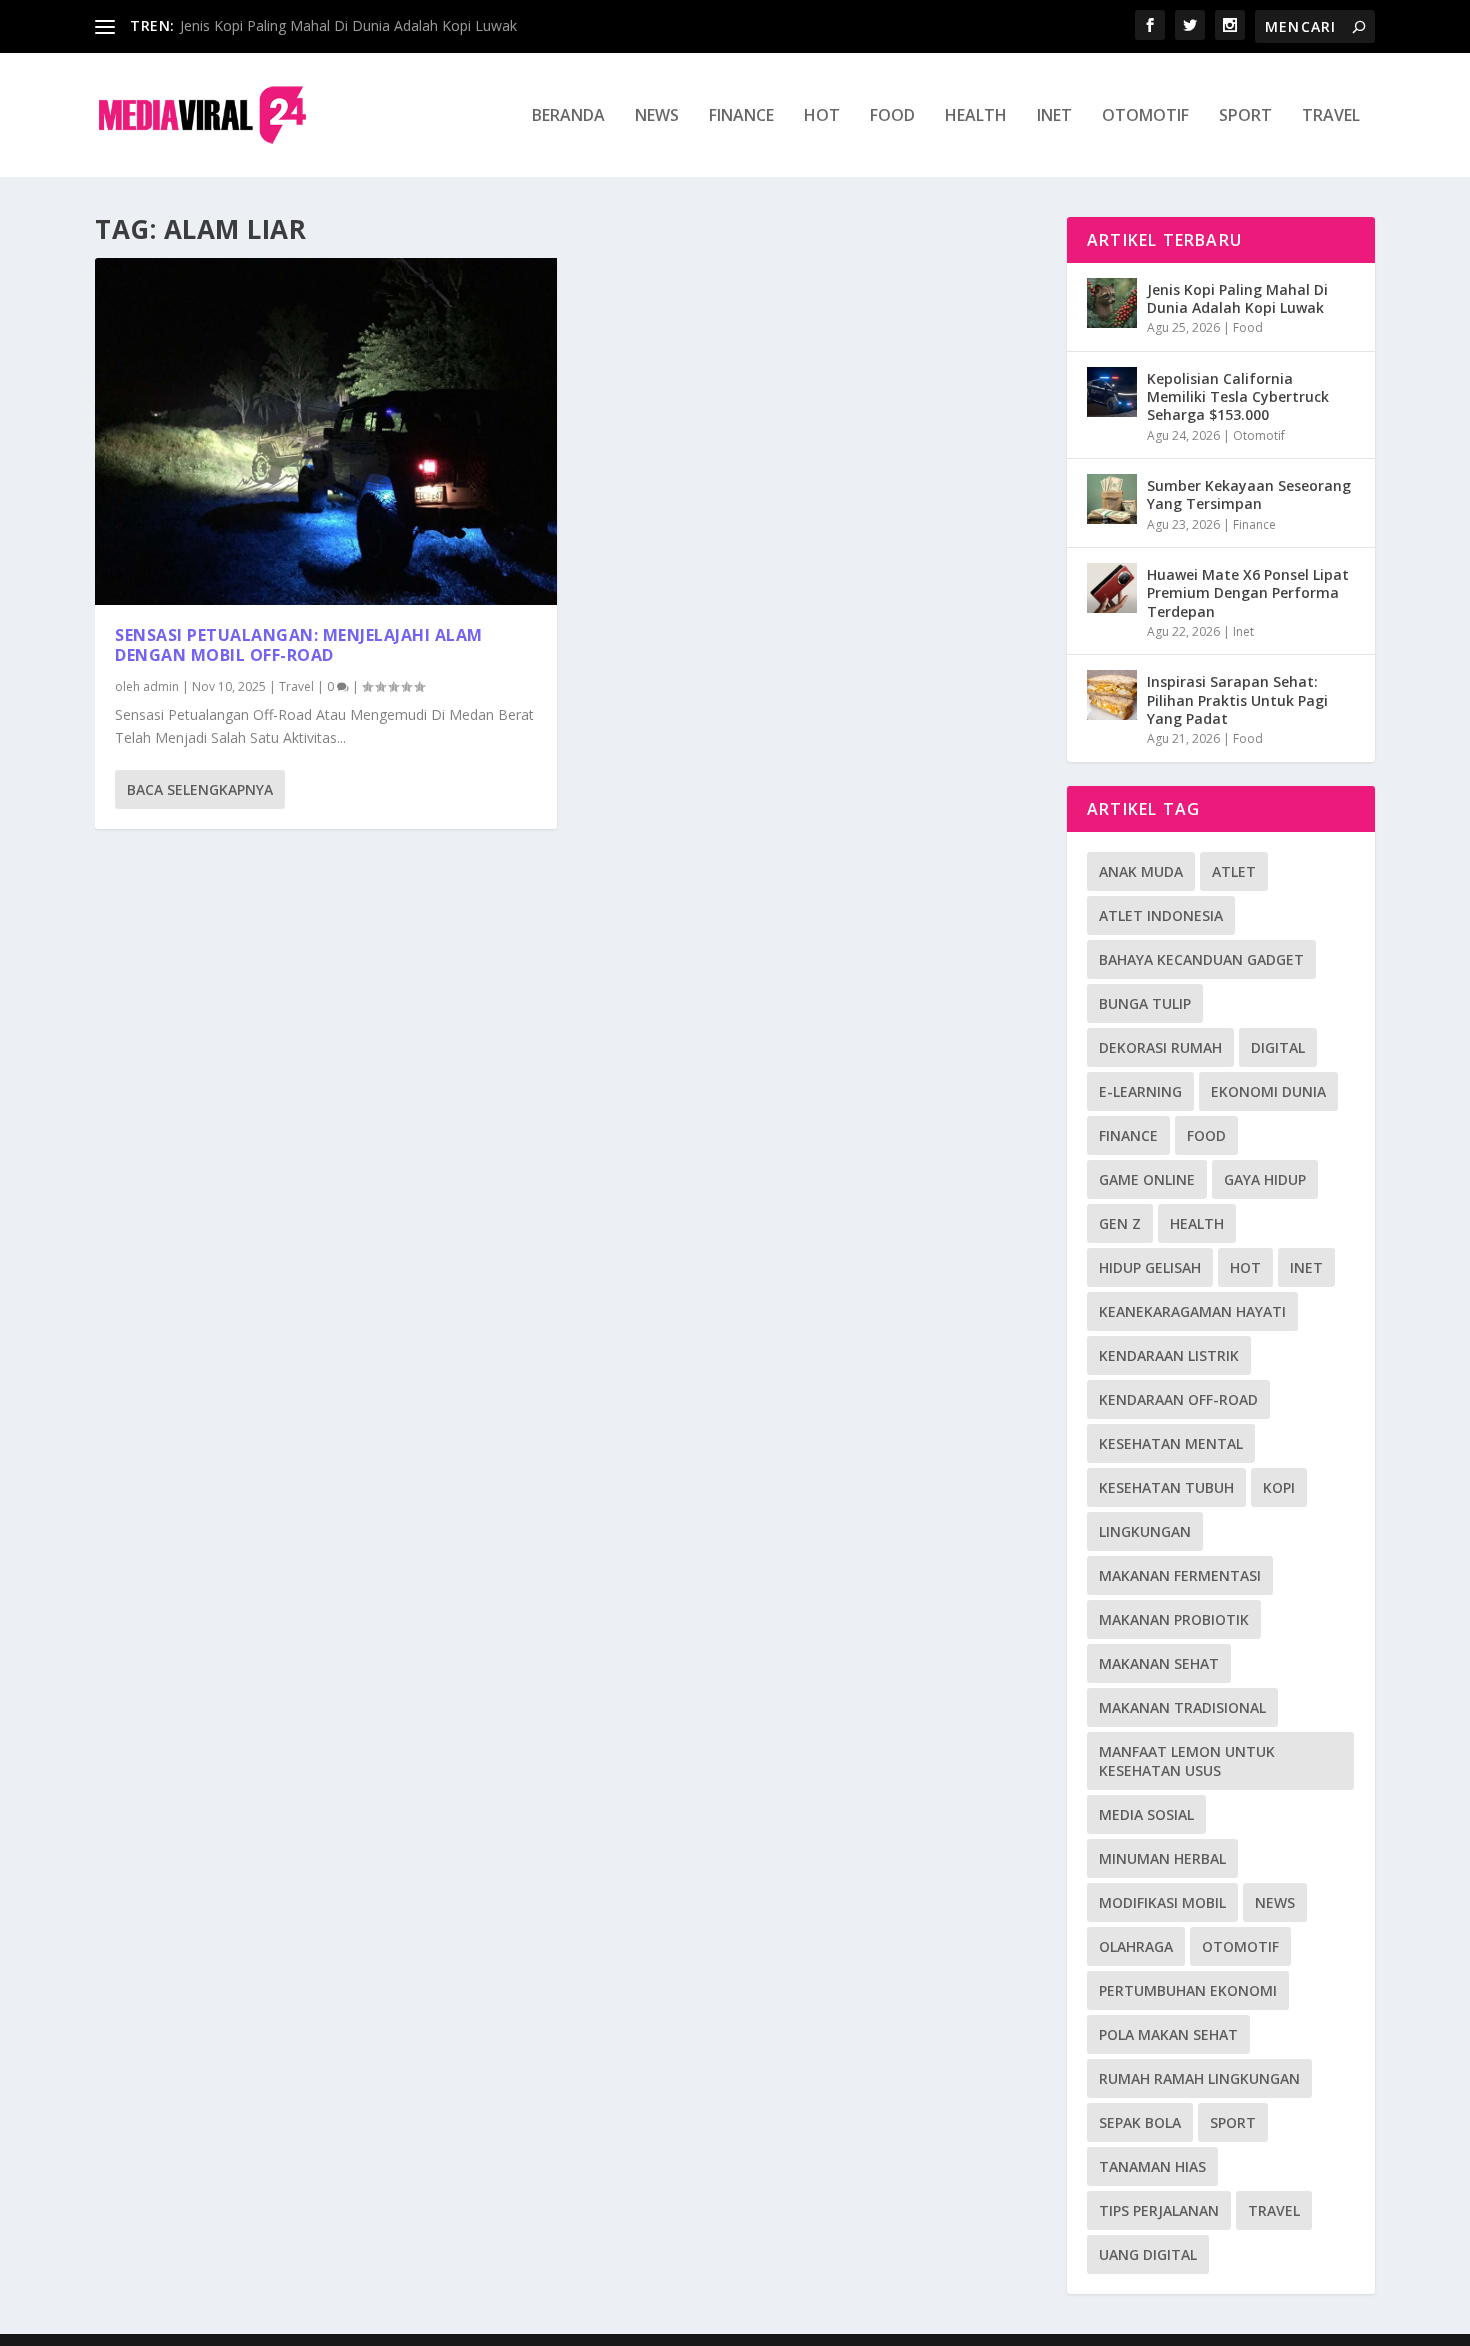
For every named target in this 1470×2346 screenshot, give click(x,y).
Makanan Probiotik (1174, 1619)
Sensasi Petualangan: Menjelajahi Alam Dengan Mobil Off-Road (299, 645)
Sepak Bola (1140, 2122)
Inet (1054, 116)
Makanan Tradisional (1182, 1707)
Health (976, 116)
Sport (1245, 116)
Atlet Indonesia (1161, 915)
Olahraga (1136, 1946)
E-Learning (1140, 1091)
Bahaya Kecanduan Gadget (1201, 959)
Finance (741, 116)
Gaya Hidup (1265, 1179)
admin (161, 686)
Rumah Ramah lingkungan (1199, 2078)
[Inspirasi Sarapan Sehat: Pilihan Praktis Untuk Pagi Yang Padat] (1112, 695)
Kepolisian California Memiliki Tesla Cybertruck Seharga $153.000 (1238, 396)
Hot (822, 116)
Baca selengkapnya (200, 789)
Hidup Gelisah (1150, 1267)
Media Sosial (1146, 1814)
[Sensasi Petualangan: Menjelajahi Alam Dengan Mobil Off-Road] (326, 431)
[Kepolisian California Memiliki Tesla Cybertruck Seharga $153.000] (1112, 392)
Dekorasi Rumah (1160, 1047)
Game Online (1147, 1179)
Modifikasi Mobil (1162, 1902)
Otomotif (1145, 116)
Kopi (1279, 1487)
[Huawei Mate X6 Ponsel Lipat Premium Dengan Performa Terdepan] (1112, 588)
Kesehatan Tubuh (1166, 1487)
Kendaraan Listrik (1169, 1355)
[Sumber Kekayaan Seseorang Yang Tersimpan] (1112, 499)
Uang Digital (1148, 2254)
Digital (1278, 1047)
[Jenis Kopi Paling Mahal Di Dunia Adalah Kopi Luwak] (1112, 303)
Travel (1331, 116)
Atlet (1234, 871)
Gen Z (1120, 1223)
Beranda (568, 116)
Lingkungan (1145, 1531)
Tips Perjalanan (1159, 2210)
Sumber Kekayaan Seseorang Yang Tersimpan (1249, 494)
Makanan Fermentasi (1180, 1575)
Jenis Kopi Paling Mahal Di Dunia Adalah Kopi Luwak (348, 25)
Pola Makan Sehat (1168, 2034)
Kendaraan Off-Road (1178, 1399)
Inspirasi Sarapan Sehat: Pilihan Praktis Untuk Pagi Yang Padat (1237, 699)
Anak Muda (1141, 871)
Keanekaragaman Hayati (1192, 1311)
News (657, 116)
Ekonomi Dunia (1268, 1091)
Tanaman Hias (1152, 2166)
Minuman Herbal (1162, 1858)
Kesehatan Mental (1171, 1443)
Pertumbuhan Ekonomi (1188, 1990)
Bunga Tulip (1145, 1003)
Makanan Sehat (1159, 1663)
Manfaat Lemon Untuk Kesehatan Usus (1187, 1761)
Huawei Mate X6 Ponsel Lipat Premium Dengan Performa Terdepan (1248, 592)
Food (892, 116)
